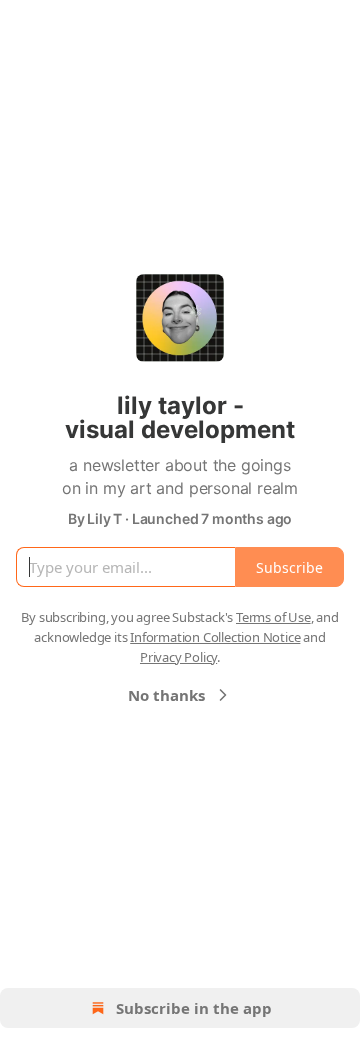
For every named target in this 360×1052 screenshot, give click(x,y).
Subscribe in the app (194, 1008)
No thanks (166, 695)
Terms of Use (273, 617)
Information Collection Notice (215, 637)
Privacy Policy (178, 657)
